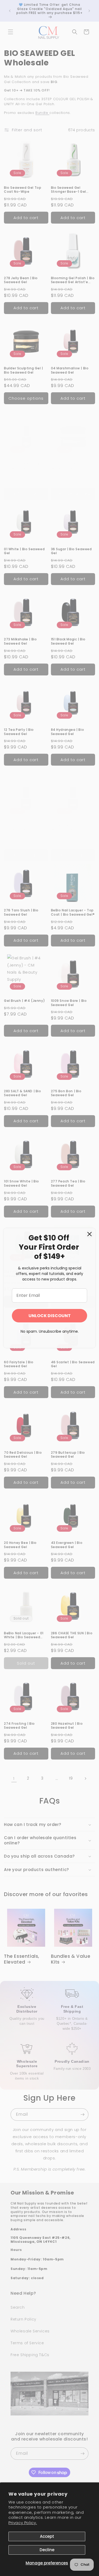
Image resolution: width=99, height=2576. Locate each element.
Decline (47, 2550)
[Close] (89, 1234)
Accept (47, 2536)
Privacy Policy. (23, 2523)
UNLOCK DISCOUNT (50, 1316)
